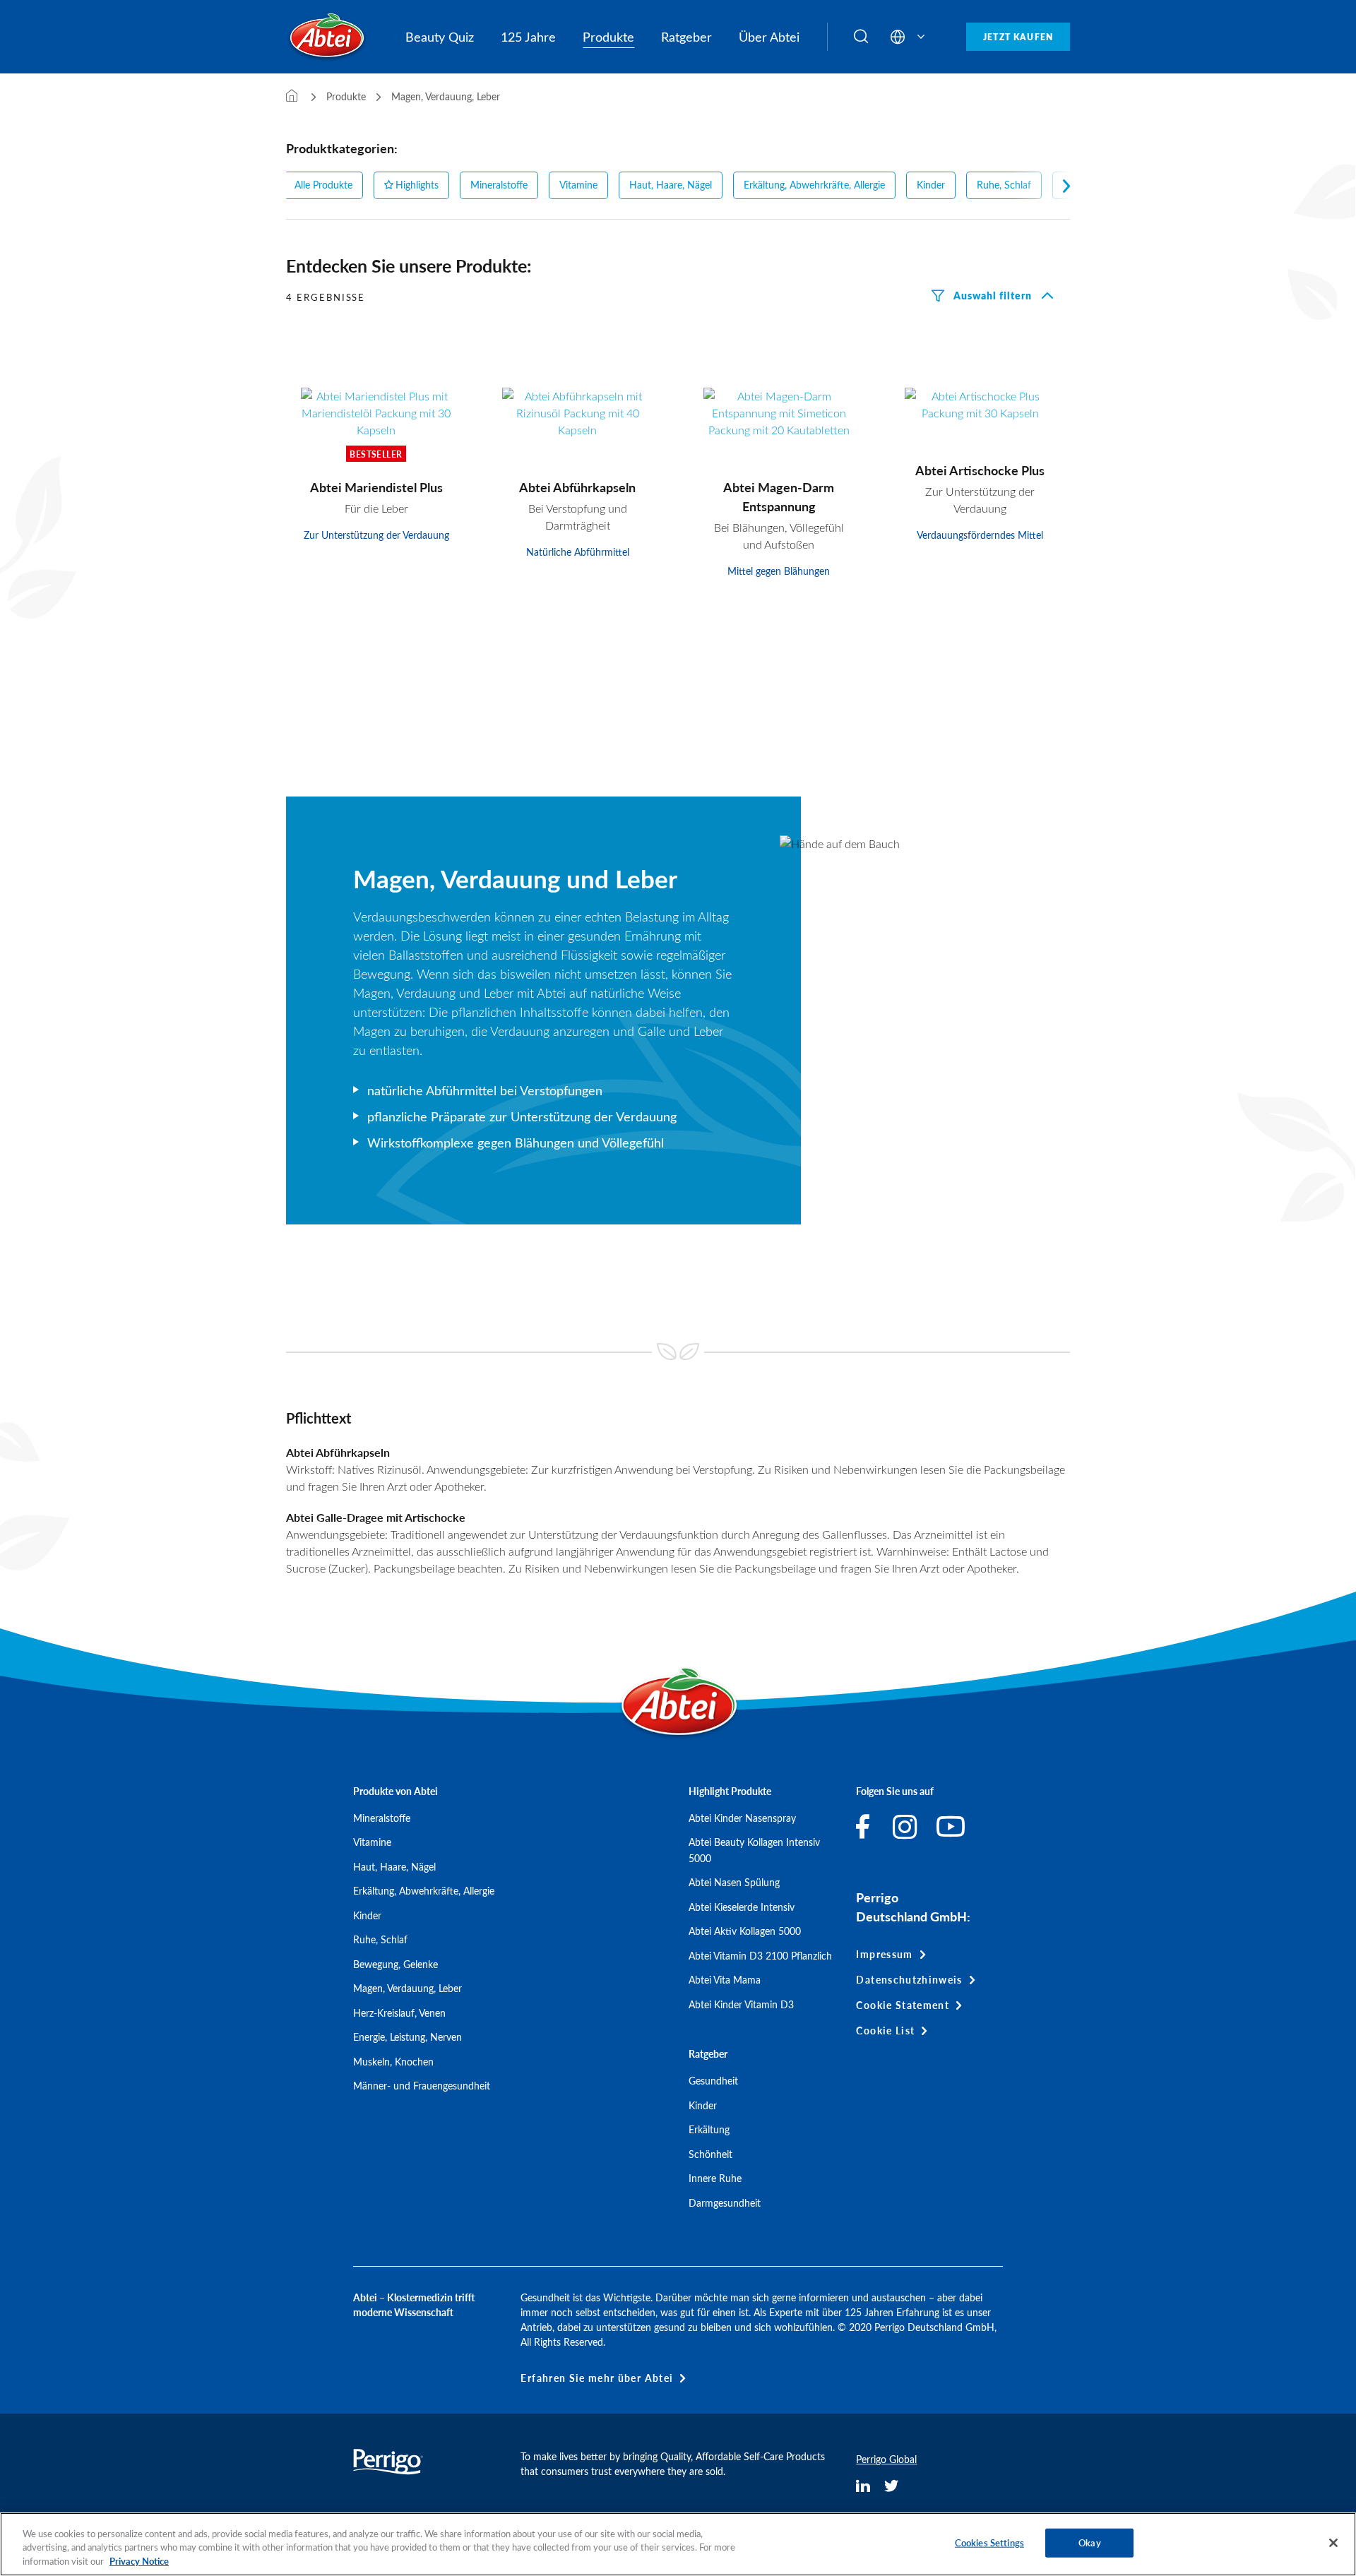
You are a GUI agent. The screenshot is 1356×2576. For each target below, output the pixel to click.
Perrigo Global (886, 2459)
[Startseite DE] (292, 96)
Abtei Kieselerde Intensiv (742, 1907)
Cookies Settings (989, 2543)
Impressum (884, 1954)
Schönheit (710, 2154)
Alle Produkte (323, 185)
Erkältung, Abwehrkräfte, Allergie (814, 185)
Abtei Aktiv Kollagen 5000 (745, 1931)
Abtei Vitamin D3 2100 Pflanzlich (760, 1956)
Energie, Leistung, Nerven (408, 2037)
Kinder (931, 185)
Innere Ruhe (715, 2178)
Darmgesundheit (725, 2203)
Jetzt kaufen (1018, 37)
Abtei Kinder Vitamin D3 (741, 2004)
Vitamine (578, 185)
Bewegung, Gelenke (395, 1964)
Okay (1090, 2543)
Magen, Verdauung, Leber (408, 1988)
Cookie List (885, 2031)
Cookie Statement (903, 2005)
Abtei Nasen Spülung (734, 1882)
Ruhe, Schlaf (1004, 185)
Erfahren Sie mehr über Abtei (597, 2378)
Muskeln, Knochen (393, 2062)
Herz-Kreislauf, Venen (399, 2013)
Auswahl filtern (993, 295)
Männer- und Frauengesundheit (422, 2086)
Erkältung (709, 2129)
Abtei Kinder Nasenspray (742, 1818)
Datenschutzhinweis (909, 1980)
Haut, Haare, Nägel (671, 185)
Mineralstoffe (499, 185)
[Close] (1333, 2543)
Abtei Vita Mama (725, 1980)
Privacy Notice (139, 2561)
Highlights (417, 185)
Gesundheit (713, 2081)
